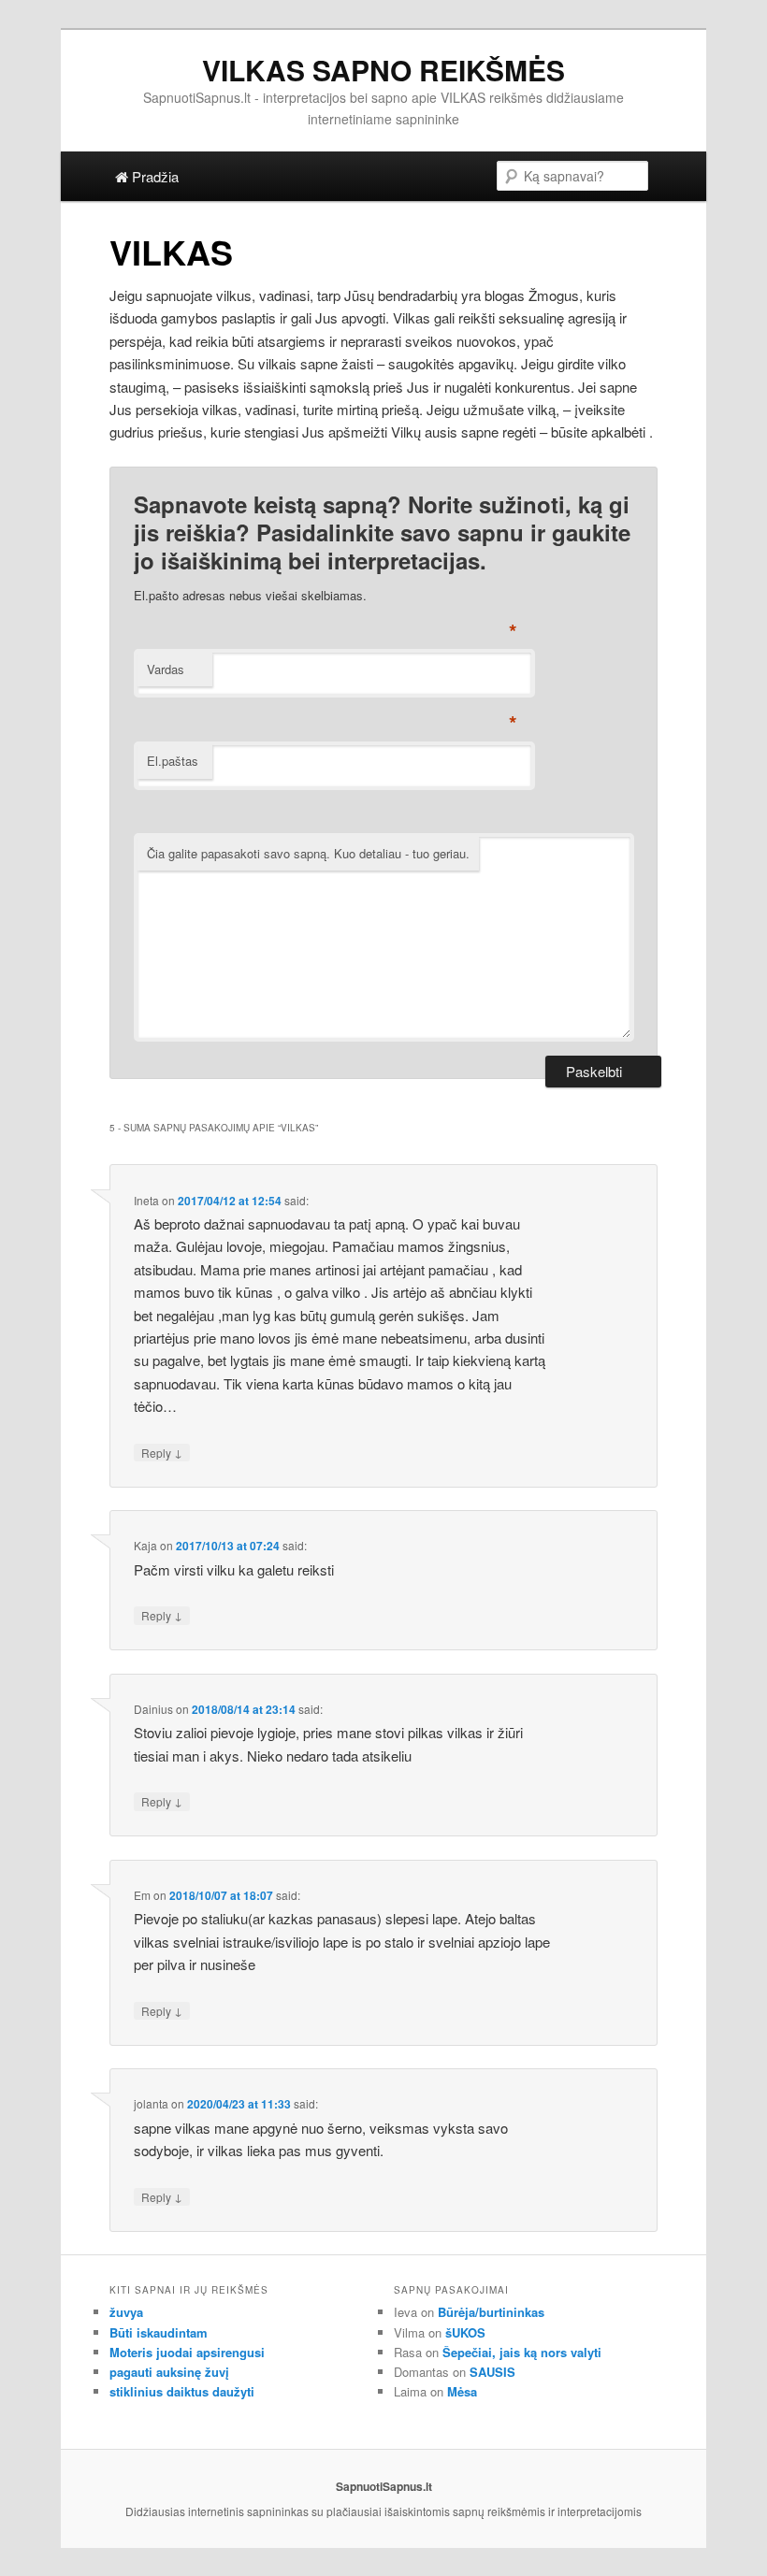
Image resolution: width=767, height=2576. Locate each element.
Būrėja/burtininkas (491, 2312)
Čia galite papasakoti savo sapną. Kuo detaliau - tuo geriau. (308, 853)
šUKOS (465, 2332)
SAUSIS (492, 2372)
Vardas (166, 669)
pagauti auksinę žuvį (169, 2372)
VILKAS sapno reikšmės (383, 70)
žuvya (126, 2312)
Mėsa (462, 2391)
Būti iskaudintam (159, 2332)
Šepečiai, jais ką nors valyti (522, 2352)
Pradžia (153, 176)
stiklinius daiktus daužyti (182, 2391)
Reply (162, 1452)
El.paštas (173, 761)
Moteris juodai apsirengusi (187, 2352)
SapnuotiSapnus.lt (384, 2486)
